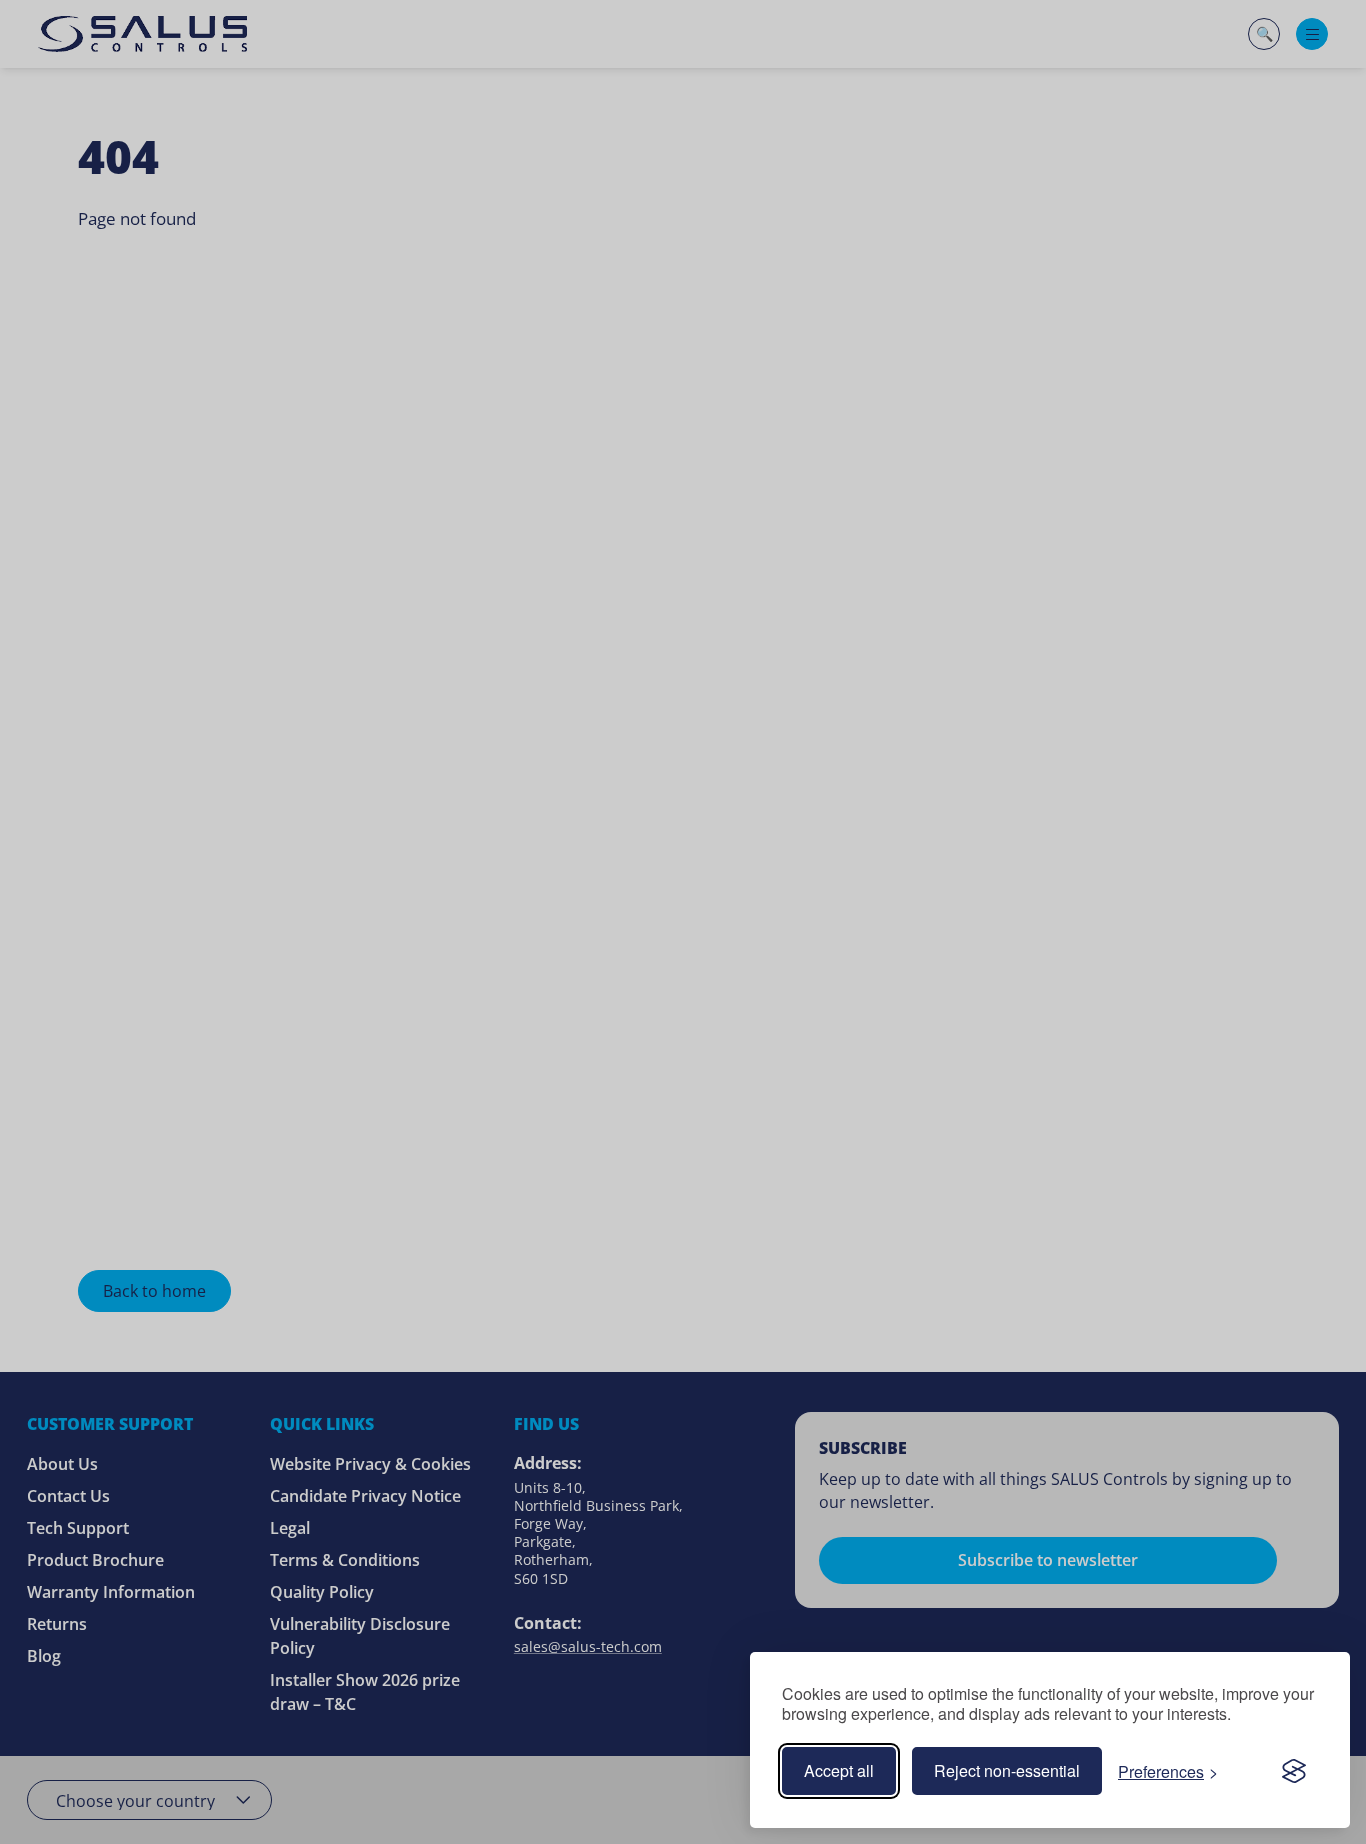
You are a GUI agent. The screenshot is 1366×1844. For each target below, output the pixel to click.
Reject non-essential (1007, 1770)
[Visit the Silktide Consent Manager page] (1294, 1771)
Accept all (839, 1770)
